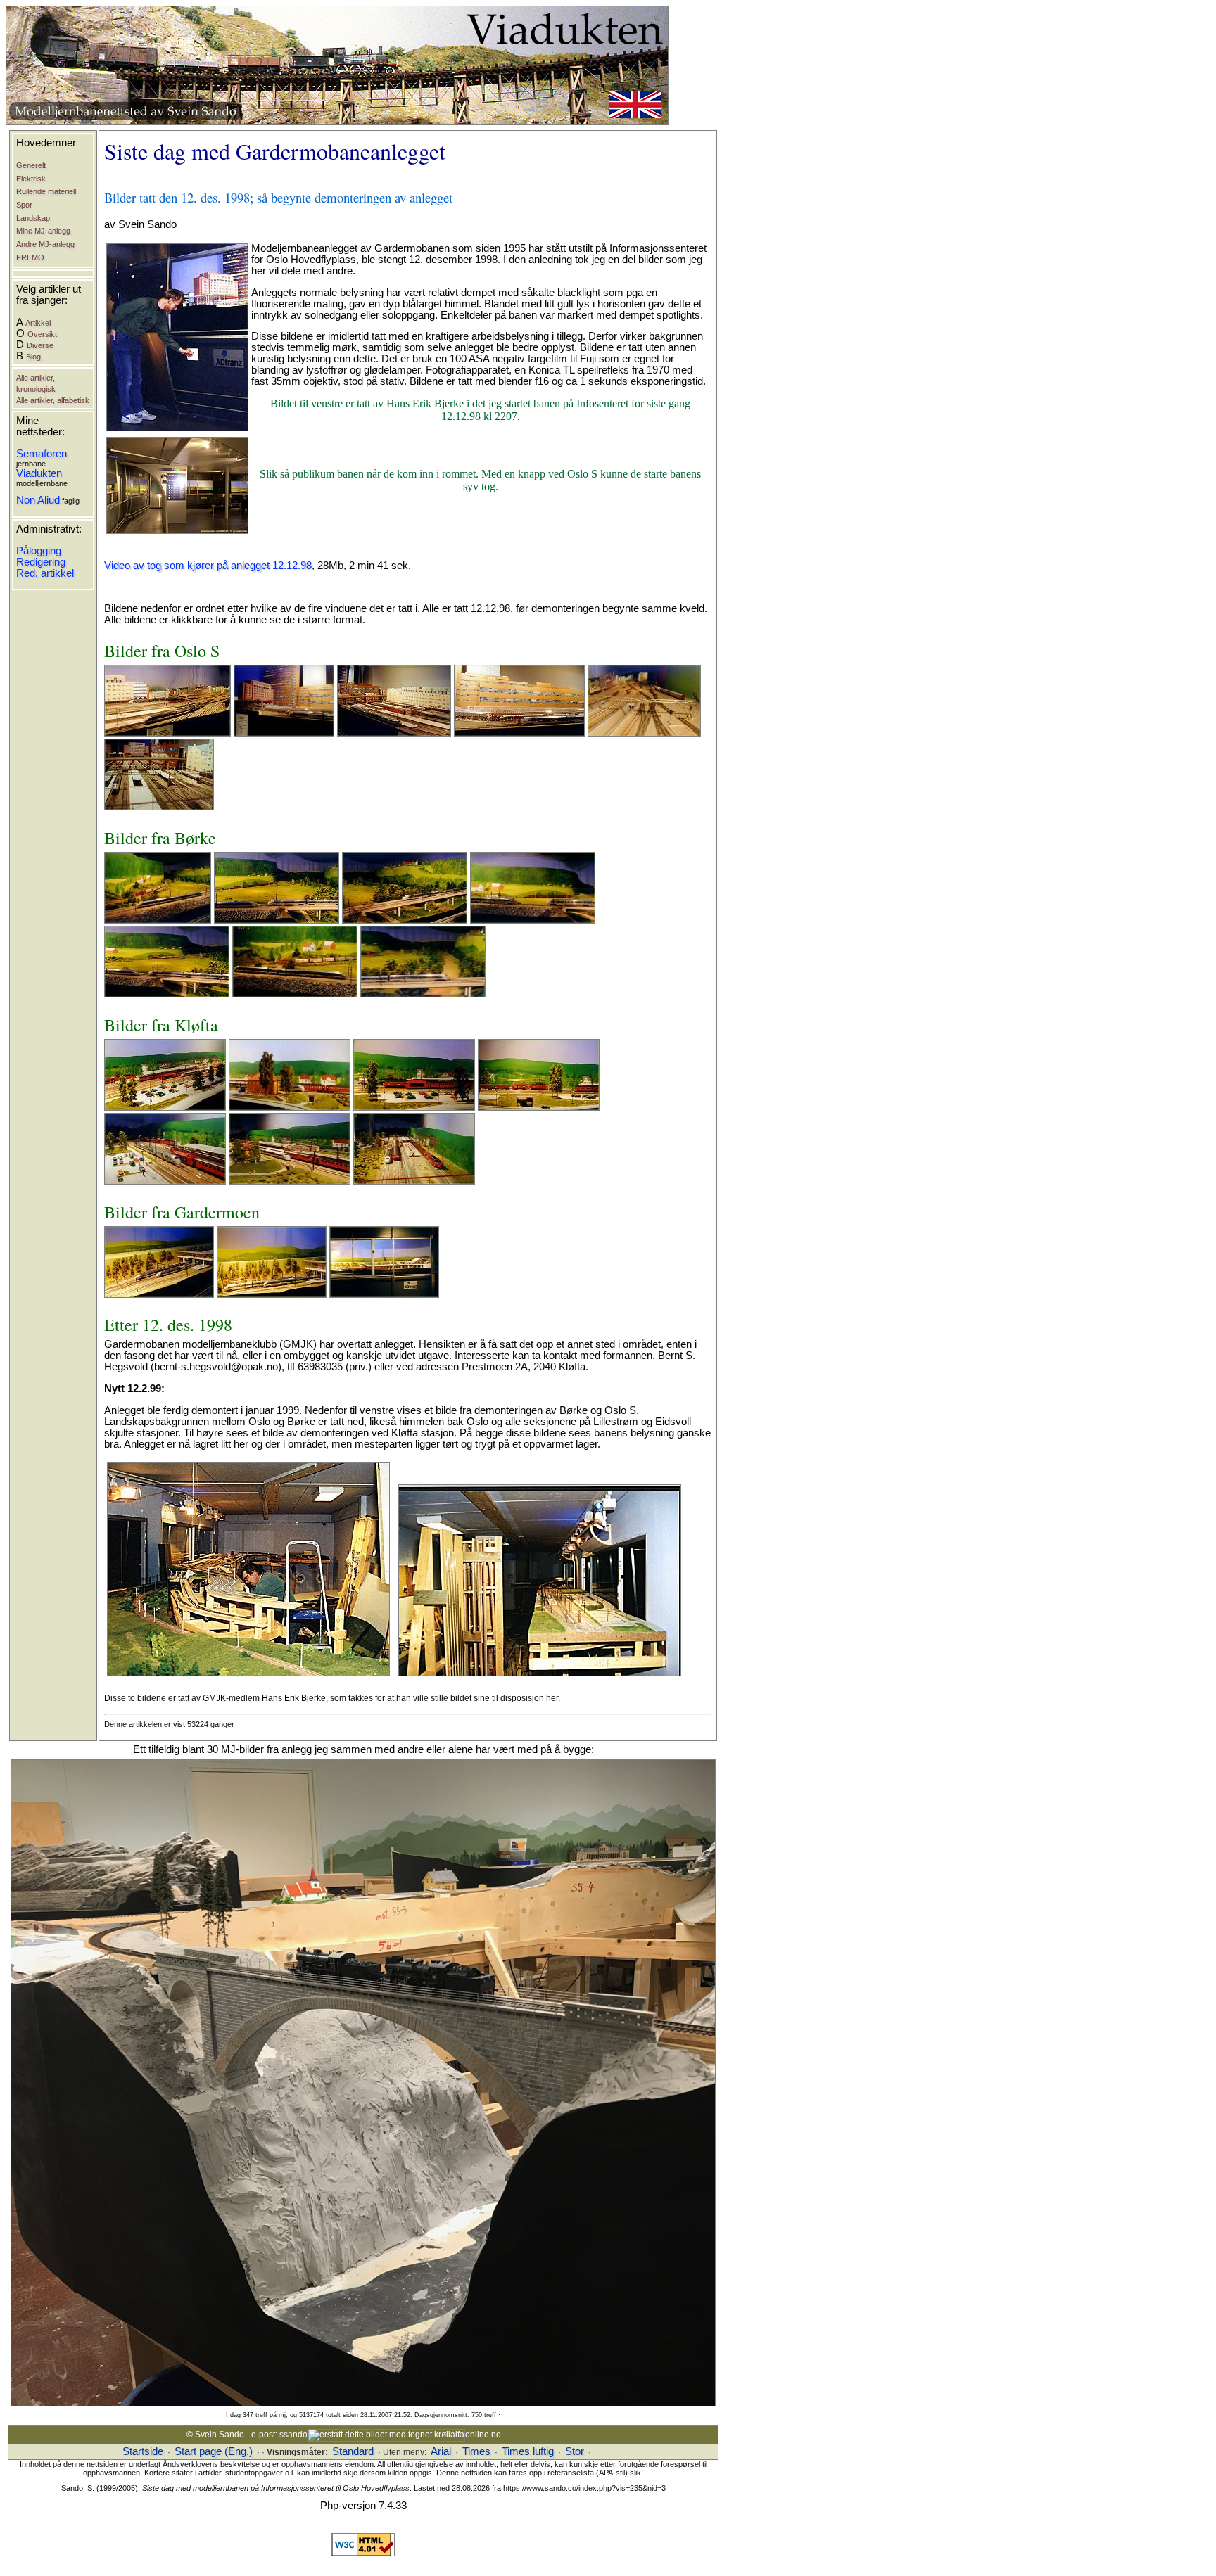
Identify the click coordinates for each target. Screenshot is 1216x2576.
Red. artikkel (45, 573)
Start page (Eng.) (214, 2451)
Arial (441, 2451)
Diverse (40, 345)
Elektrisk (31, 179)
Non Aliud (38, 500)
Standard (353, 2451)
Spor (24, 205)
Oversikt (42, 334)
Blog (33, 357)
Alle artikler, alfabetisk (53, 400)
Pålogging (39, 551)
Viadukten (39, 473)
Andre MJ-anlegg (45, 244)
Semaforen (42, 454)
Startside (143, 2451)
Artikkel (38, 323)
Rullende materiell (46, 191)
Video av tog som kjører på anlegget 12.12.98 (208, 566)
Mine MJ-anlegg (43, 231)
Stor (575, 2451)
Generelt (31, 165)
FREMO (30, 257)
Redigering (41, 562)
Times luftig (528, 2451)
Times (476, 2451)
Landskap (33, 218)
